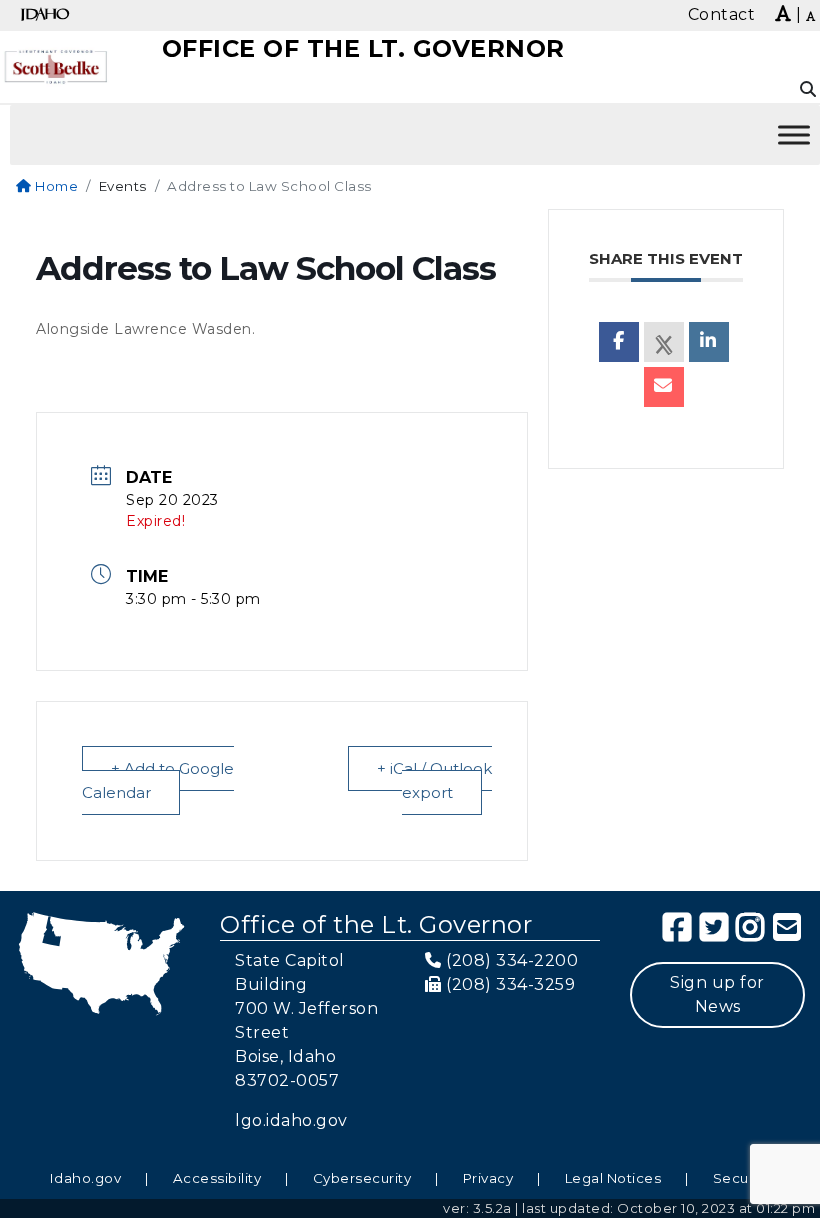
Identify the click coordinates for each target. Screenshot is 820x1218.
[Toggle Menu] (794, 134)
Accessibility (217, 1178)
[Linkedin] (709, 342)
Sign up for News (717, 994)
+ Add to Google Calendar (158, 780)
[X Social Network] (664, 342)
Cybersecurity (362, 1178)
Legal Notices (613, 1178)
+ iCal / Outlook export (434, 780)
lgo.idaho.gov (291, 1120)
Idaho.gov (86, 1178)
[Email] (664, 387)
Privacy (488, 1178)
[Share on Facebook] (619, 342)
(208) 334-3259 (510, 984)
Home (55, 186)
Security (742, 1178)
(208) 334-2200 (512, 960)
